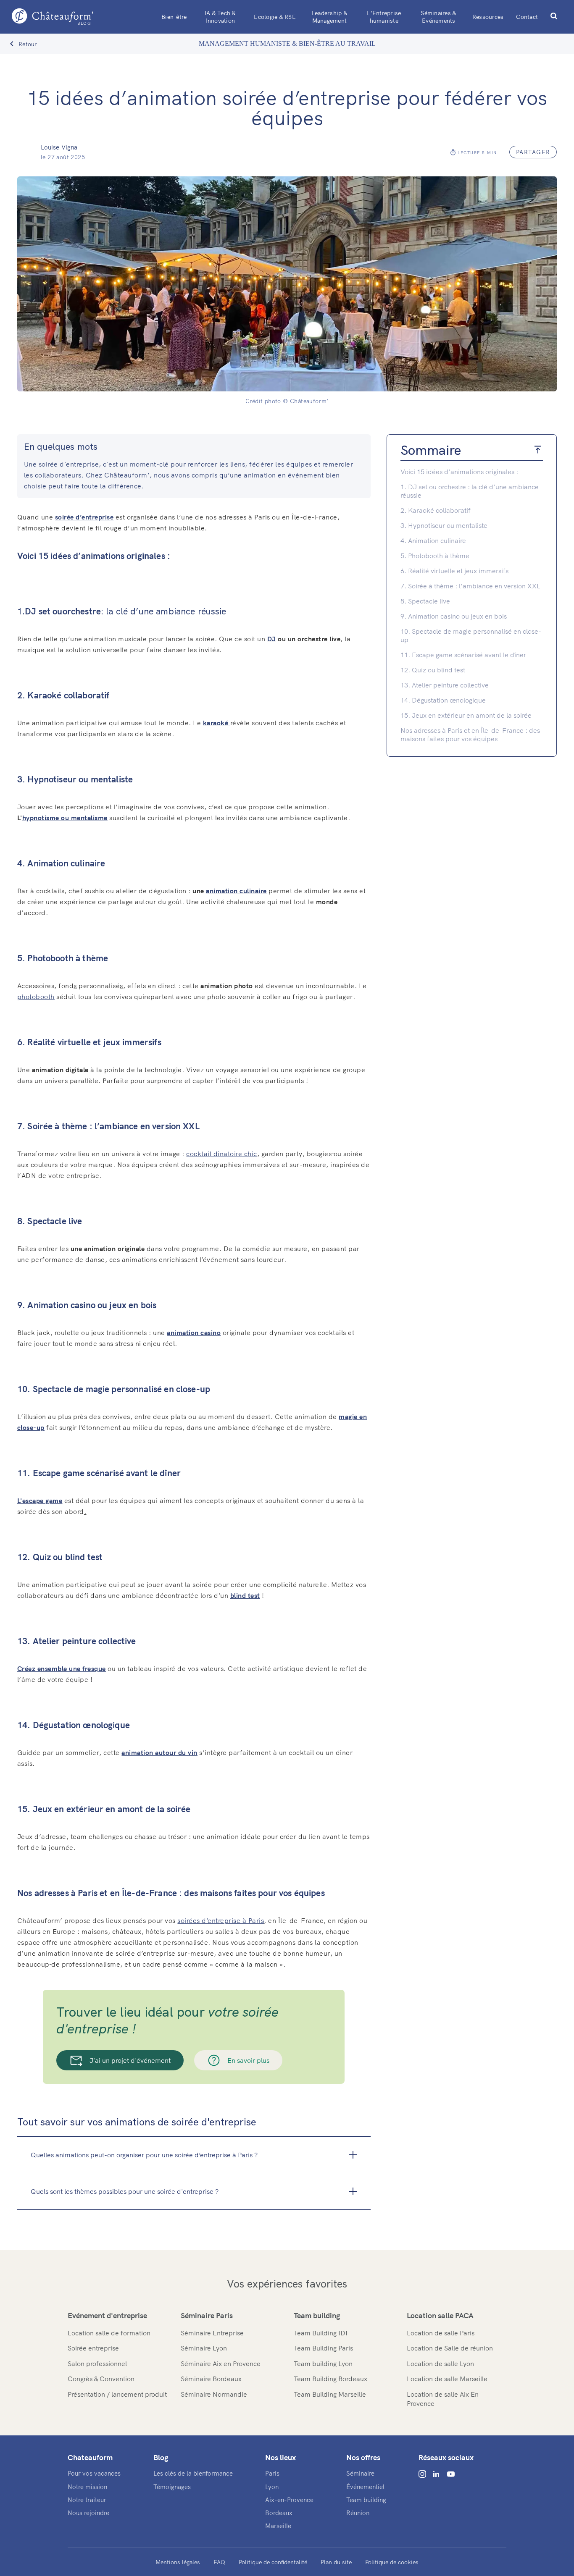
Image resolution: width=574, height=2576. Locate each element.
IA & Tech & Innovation (220, 17)
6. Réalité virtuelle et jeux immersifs (455, 571)
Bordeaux (279, 2513)
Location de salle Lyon (440, 2364)
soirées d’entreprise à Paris (221, 1920)
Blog (161, 2457)
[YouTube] (451, 2474)
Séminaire (360, 2473)
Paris (272, 2473)
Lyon (272, 2487)
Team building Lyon (323, 2364)
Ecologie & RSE (275, 17)
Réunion (358, 2513)
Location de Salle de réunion (450, 2348)
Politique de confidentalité (273, 2562)
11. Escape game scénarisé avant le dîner (464, 655)
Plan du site (336, 2562)
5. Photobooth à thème (435, 556)
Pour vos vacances (94, 2473)
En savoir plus (248, 2060)
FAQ (219, 2562)
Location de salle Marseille (447, 2379)
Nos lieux (280, 2457)
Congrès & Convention (101, 2379)
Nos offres (363, 2457)
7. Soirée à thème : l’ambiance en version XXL (471, 586)
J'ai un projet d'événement (130, 2060)
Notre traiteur (87, 2500)
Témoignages (172, 2487)
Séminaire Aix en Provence (221, 2364)
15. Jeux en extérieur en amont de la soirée (467, 715)
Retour (28, 44)
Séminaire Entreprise (212, 2333)
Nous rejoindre (88, 2513)
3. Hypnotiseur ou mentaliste (444, 525)
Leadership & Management (329, 17)
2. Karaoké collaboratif (436, 510)
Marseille (278, 2526)
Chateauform (90, 2457)
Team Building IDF (322, 2333)
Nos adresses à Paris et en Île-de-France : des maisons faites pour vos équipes (470, 735)
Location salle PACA (440, 2315)
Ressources (488, 17)
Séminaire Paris (207, 2315)
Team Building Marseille (330, 2394)
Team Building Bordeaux (330, 2379)
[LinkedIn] (436, 2474)
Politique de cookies (392, 2562)
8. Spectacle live (425, 601)
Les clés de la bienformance (193, 2473)
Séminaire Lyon (204, 2348)
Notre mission (87, 2487)
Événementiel (365, 2487)
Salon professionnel (97, 2364)
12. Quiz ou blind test (434, 670)
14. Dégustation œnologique (444, 700)
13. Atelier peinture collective (445, 685)
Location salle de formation (109, 2333)
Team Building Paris (323, 2348)
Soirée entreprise (93, 2348)
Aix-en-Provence (289, 2500)
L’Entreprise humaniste (384, 17)
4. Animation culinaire (433, 540)
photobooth (36, 997)
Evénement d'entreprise (107, 2315)
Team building (317, 2315)
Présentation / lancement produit (117, 2394)
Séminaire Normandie (214, 2394)
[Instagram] (422, 2474)
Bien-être (174, 17)
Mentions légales (178, 2562)
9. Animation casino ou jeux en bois (454, 616)
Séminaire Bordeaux (211, 2379)
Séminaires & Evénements (438, 17)
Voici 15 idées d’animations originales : (459, 472)
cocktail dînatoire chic (222, 1154)
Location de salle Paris (441, 2333)
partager (533, 152)
